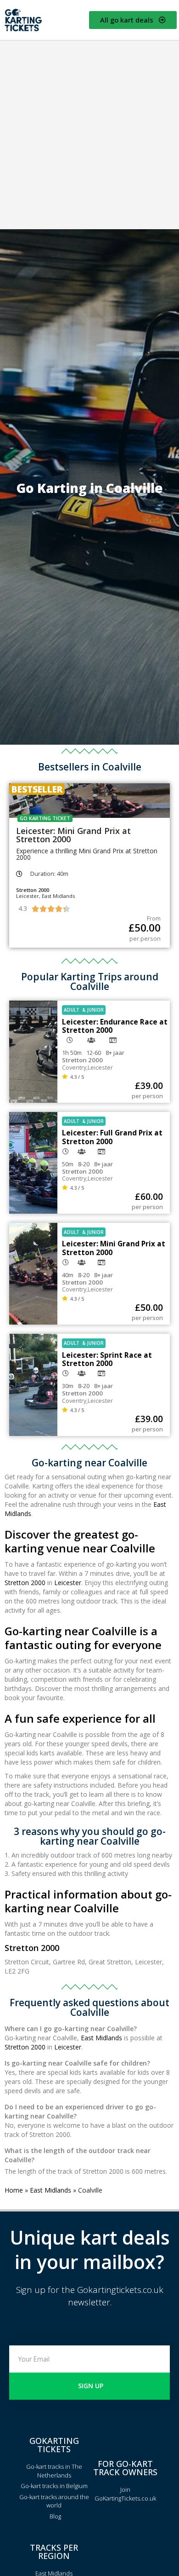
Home (14, 2190)
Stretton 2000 (25, 1583)
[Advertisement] (89, 135)
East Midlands (101, 2038)
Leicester (68, 1583)
